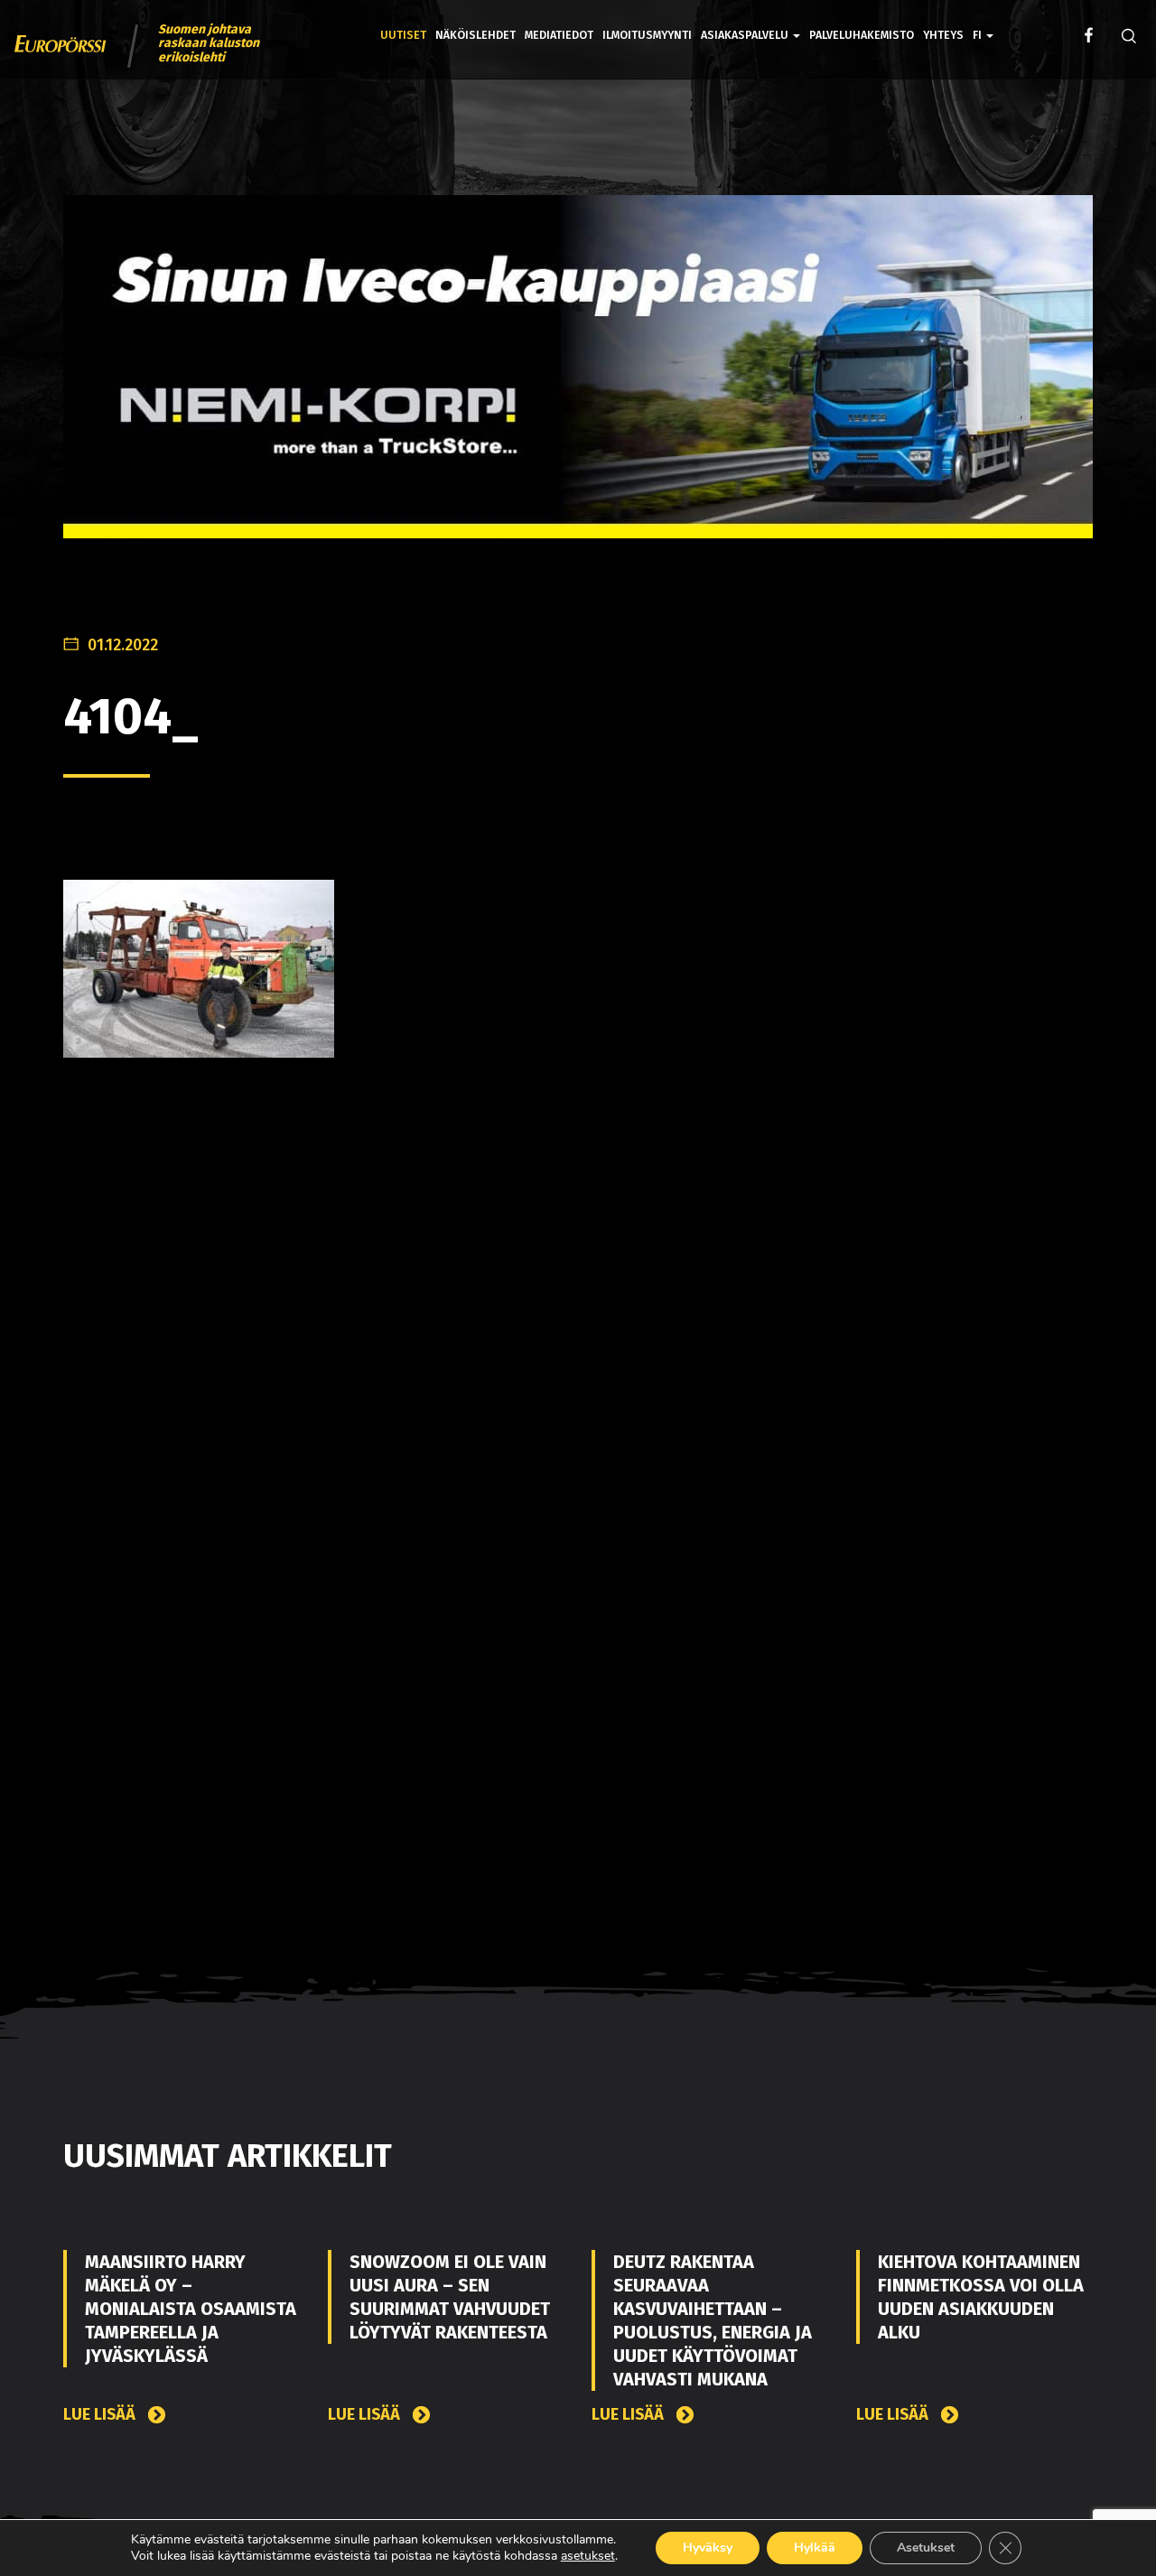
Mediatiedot (559, 35)
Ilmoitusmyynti (647, 35)
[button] (983, 22)
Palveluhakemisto (862, 35)
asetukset (588, 2556)
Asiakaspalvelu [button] (746, 35)
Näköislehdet (475, 35)
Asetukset (926, 2548)
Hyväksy (708, 2548)
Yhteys (943, 35)
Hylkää (815, 2548)
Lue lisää (101, 2415)
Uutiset (403, 35)
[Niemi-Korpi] (578, 381)
